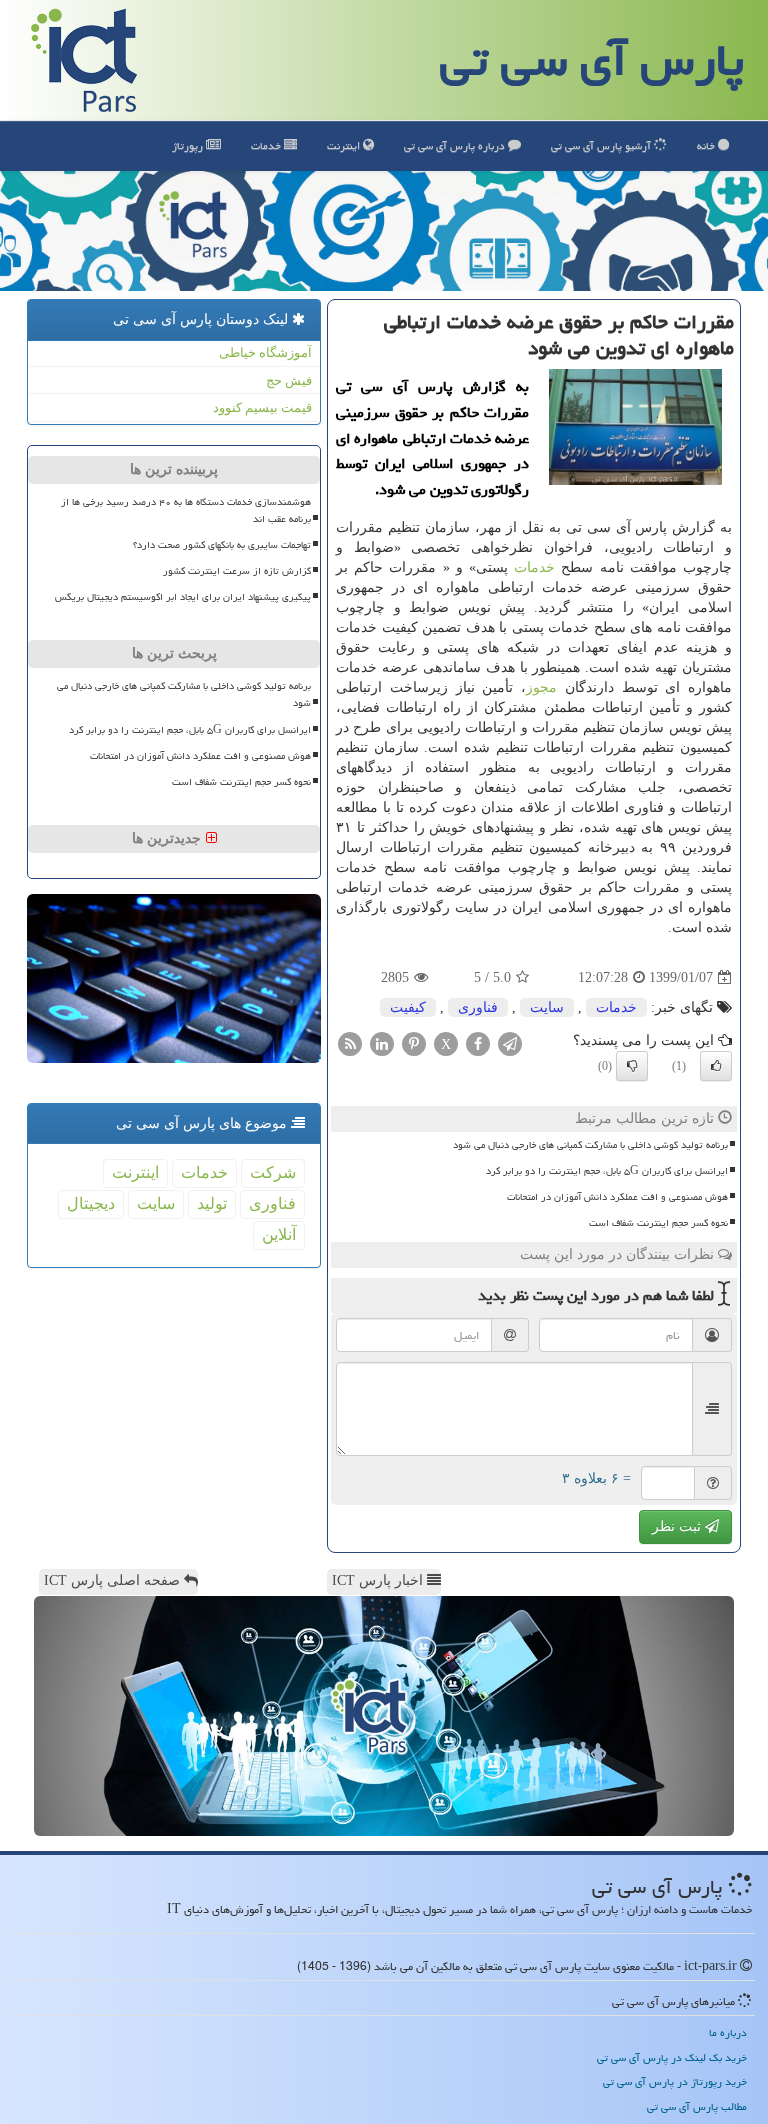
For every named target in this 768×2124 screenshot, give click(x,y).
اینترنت (345, 145)
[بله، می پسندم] (716, 1066)
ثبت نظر (678, 1526)
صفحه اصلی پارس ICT (114, 1580)
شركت (273, 1172)
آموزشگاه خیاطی (265, 352)
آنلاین (279, 1234)
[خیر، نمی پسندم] (632, 1066)
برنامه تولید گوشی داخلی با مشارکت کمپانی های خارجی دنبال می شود (590, 1145)
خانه (707, 145)
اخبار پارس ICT (379, 1580)
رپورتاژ (189, 145)
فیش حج (289, 380)
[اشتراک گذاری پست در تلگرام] (510, 1042)
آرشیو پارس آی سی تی (602, 145)
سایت (547, 1007)
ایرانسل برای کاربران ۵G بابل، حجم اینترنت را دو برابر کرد (607, 1171)
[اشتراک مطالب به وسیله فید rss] (350, 1042)
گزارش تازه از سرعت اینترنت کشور (237, 571)
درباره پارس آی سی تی (456, 145)
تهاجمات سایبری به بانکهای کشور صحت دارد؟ (222, 545)
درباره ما (728, 2032)
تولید (212, 1203)
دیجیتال (91, 1203)
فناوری (478, 1007)
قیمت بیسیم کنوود (262, 407)
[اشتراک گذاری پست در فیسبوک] (478, 1042)
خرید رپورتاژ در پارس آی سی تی (675, 2081)
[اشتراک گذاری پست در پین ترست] (414, 1042)
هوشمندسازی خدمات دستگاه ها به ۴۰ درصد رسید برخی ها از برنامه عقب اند (186, 510)
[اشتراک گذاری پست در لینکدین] (382, 1042)
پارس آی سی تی (592, 60)
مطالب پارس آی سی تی (697, 2106)
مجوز (541, 687)
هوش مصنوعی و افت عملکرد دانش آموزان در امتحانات (617, 1197)
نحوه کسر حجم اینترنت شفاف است (658, 1223)
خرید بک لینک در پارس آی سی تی (672, 2057)
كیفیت (408, 1007)
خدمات (267, 145)
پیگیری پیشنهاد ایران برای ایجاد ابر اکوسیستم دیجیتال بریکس (183, 597)
